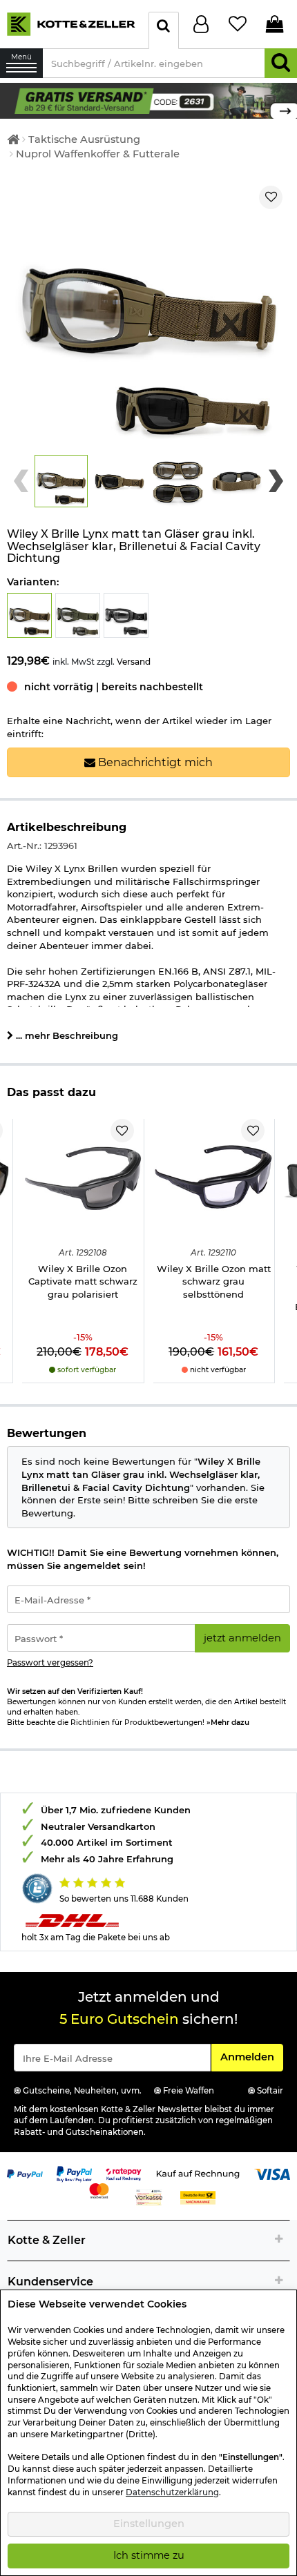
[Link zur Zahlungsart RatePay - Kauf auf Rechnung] (124, 2173)
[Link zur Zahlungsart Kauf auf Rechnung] (198, 2173)
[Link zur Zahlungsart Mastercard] (99, 2189)
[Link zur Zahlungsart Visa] (272, 2173)
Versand (134, 662)
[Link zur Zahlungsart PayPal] (25, 2173)
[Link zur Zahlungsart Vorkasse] (149, 2196)
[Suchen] (281, 63)
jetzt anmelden (242, 1638)
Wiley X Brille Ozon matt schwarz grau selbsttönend (214, 1281)
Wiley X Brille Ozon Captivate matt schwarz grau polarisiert (83, 1281)
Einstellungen (149, 2524)
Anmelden (251, 2057)
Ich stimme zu (149, 2555)
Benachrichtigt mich (154, 762)
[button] (61, 481)
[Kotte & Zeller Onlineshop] (71, 23)
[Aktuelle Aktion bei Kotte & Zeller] (148, 100)
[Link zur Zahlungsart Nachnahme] (198, 2196)
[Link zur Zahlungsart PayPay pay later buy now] (75, 2173)
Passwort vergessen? (50, 1663)
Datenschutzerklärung (172, 2492)
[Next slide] (276, 481)
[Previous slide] (21, 481)
